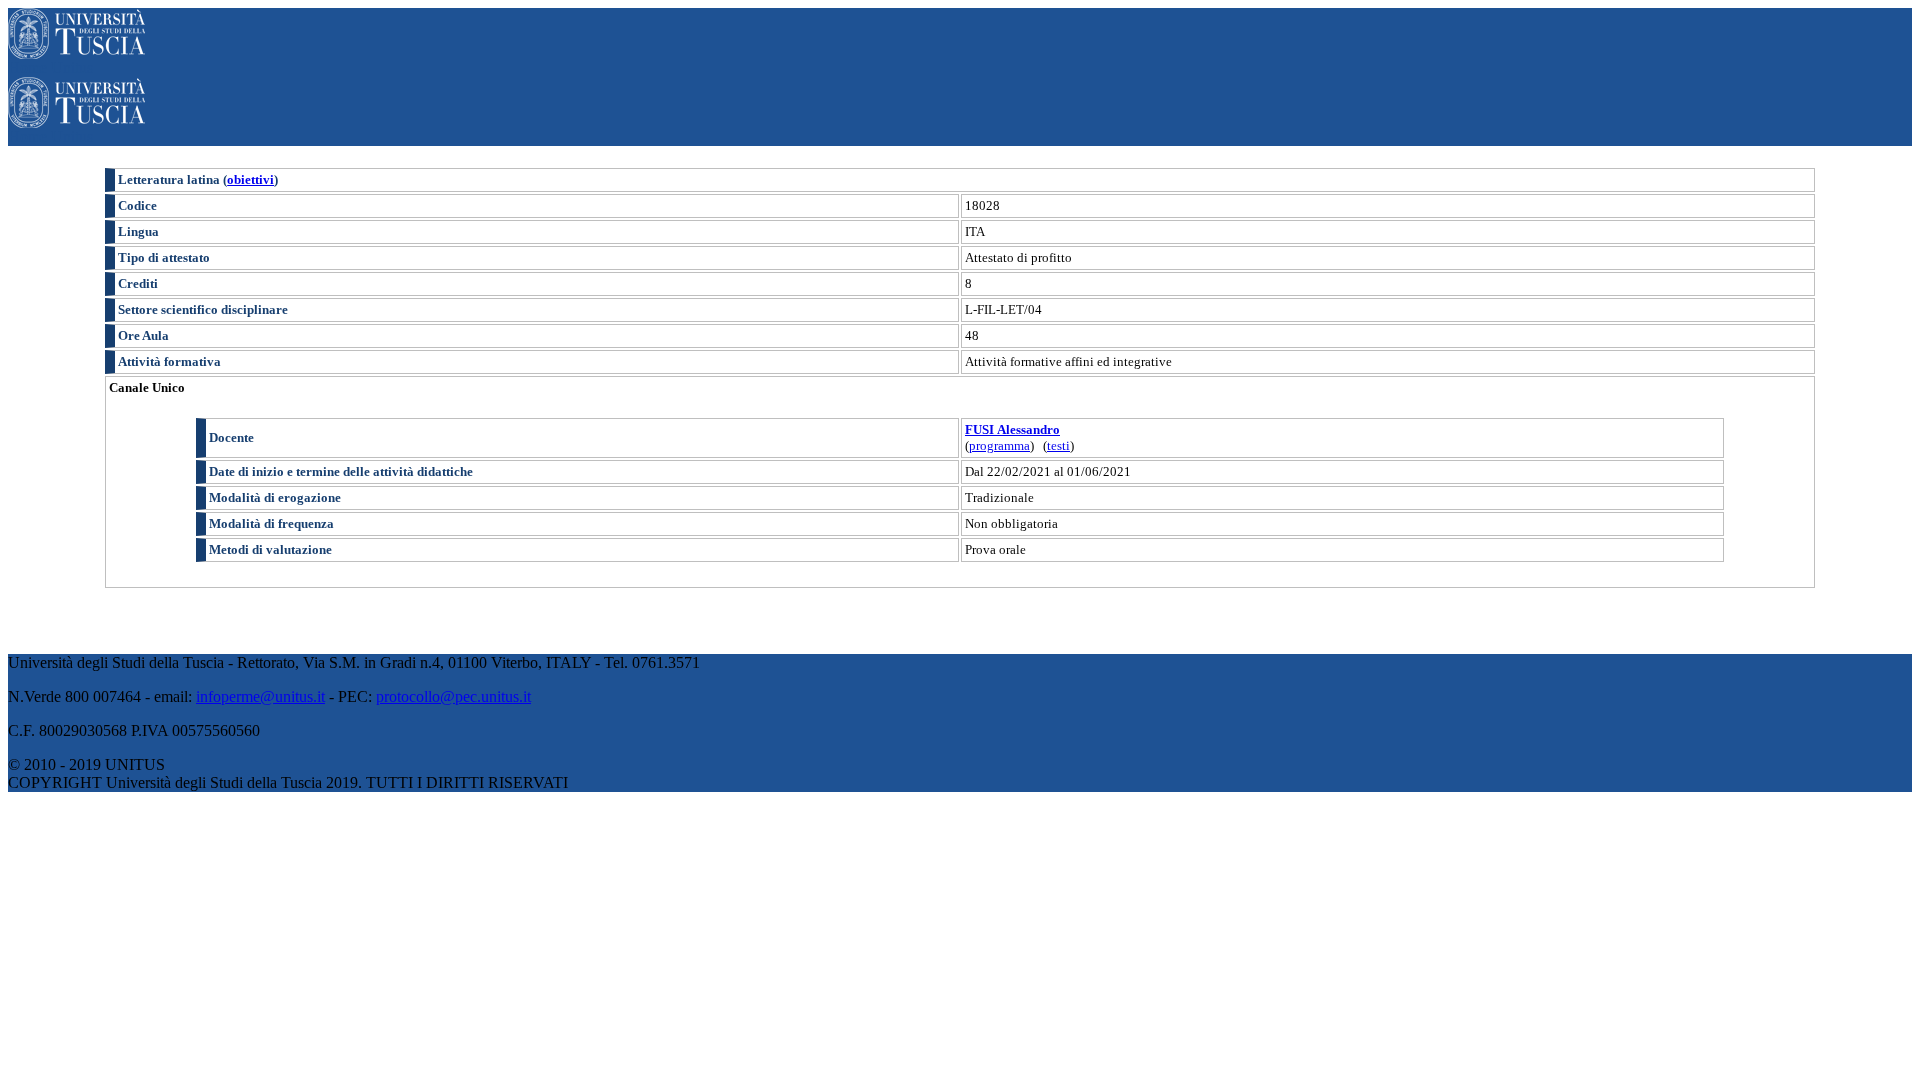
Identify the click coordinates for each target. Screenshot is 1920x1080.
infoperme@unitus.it (260, 696)
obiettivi (250, 179)
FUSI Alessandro (1012, 429)
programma (999, 445)
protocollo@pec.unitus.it (453, 696)
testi (1058, 445)
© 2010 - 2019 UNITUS (86, 764)
